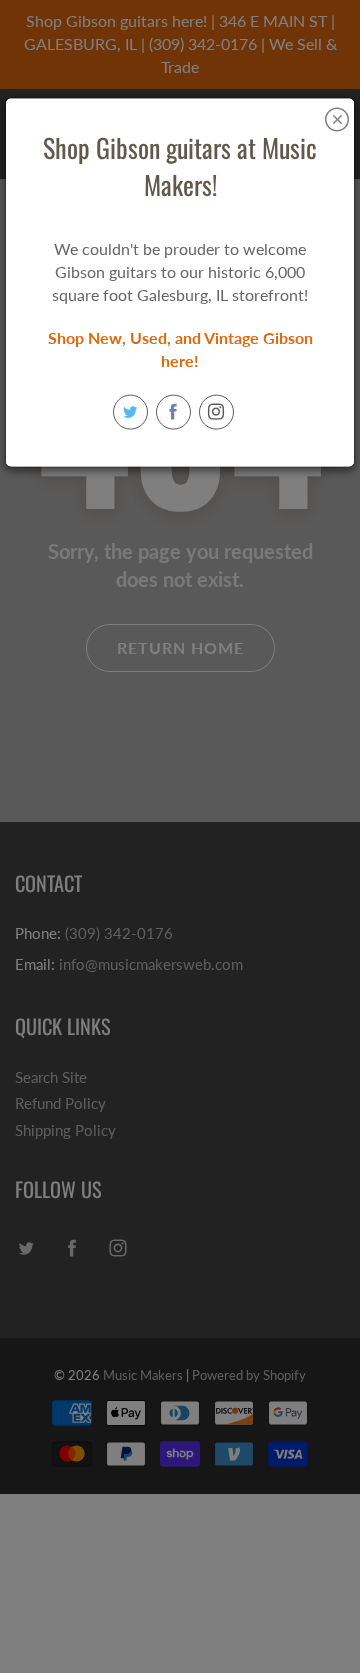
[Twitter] (130, 411)
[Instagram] (216, 411)
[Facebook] (173, 411)
